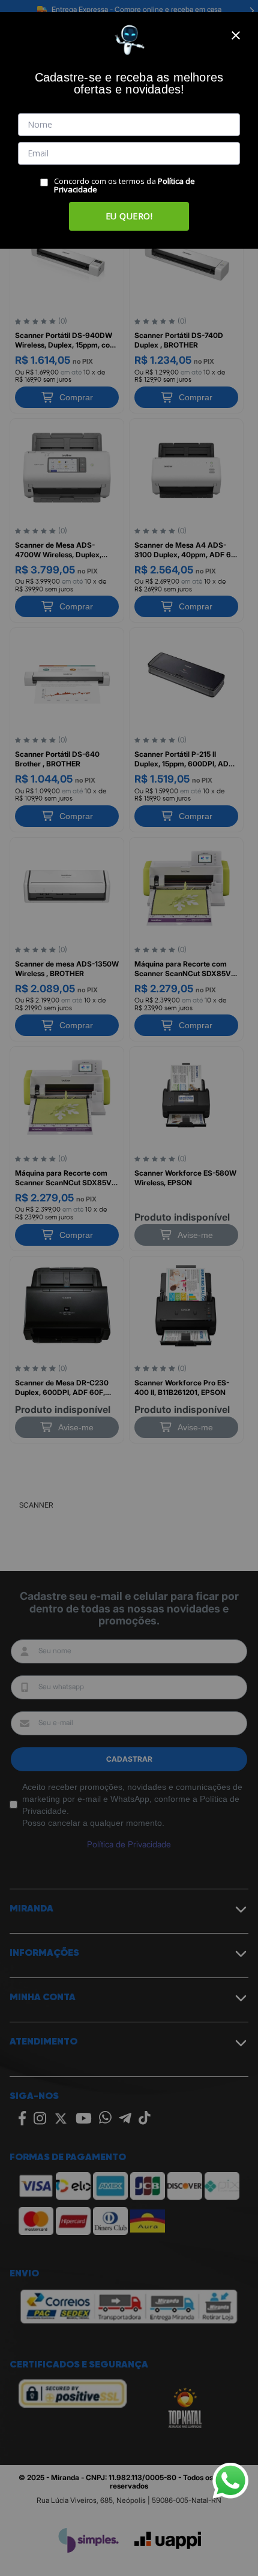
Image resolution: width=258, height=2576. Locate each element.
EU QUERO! (129, 216)
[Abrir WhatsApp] (230, 2481)
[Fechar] (236, 35)
